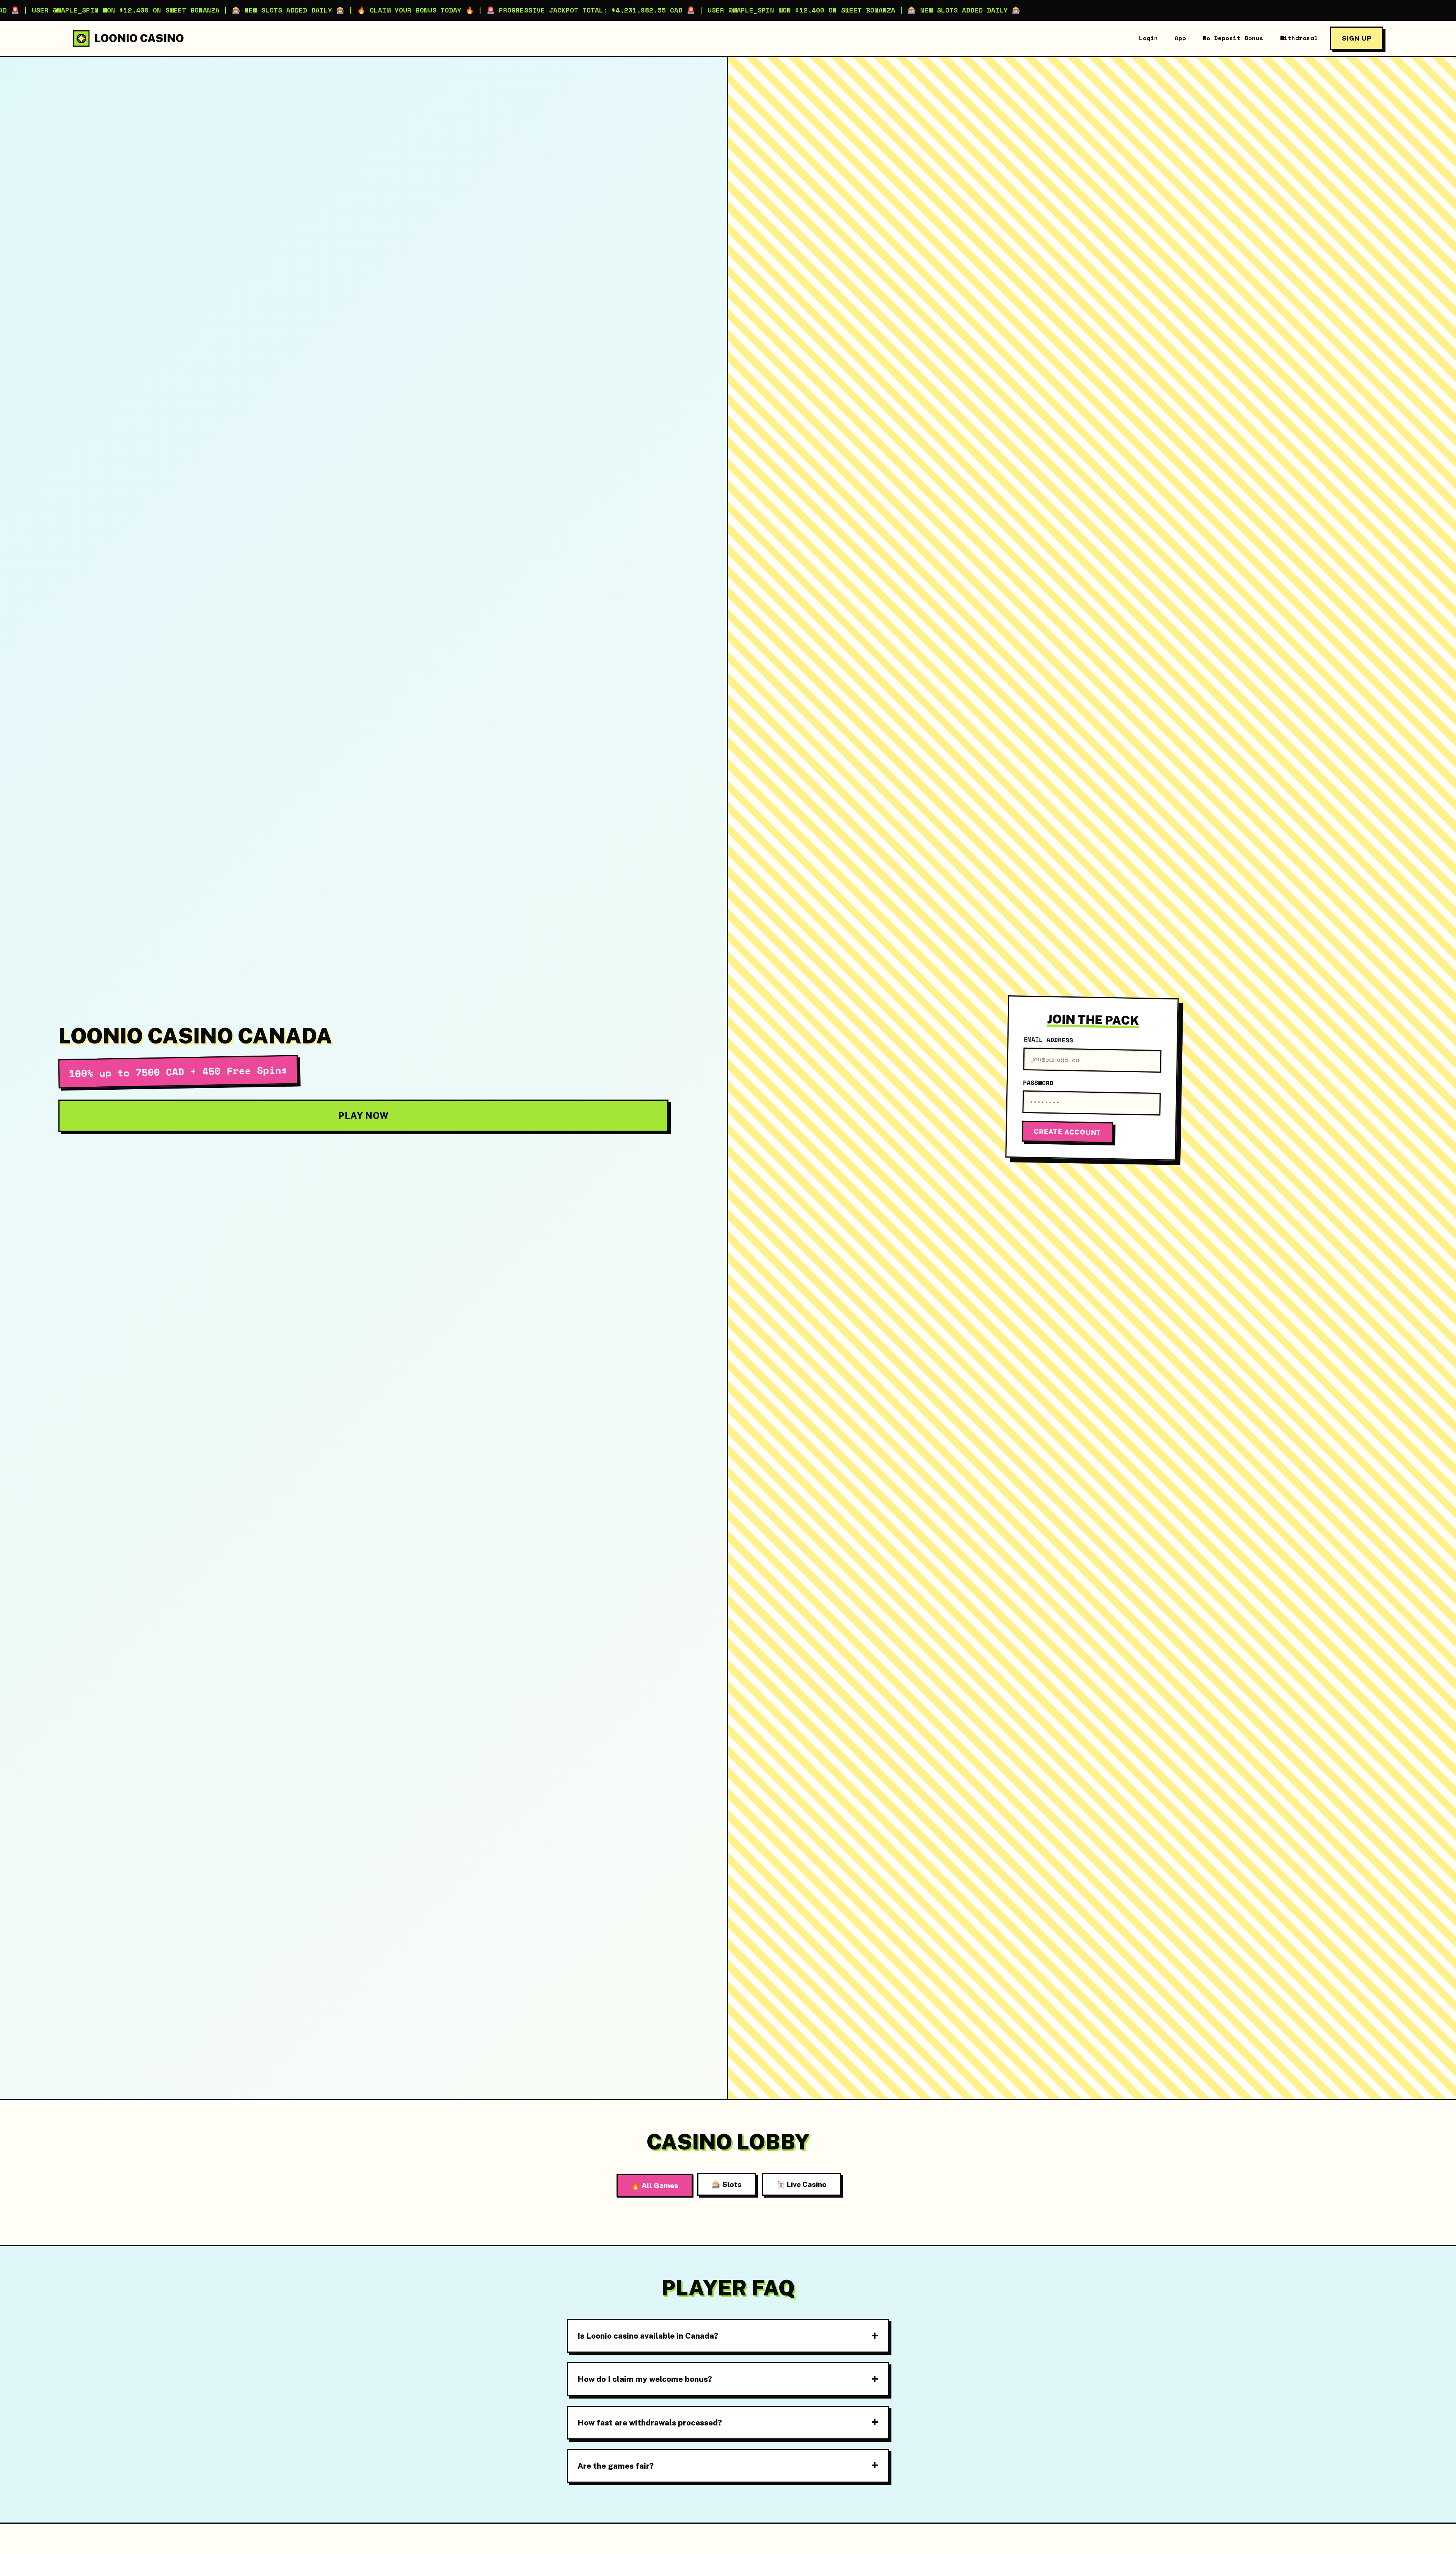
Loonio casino (139, 38)
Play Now (363, 1115)
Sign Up (1357, 38)
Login (1148, 38)
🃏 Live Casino (801, 2184)
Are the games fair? (616, 2466)
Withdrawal (1299, 38)
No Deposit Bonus (1233, 38)
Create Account (1067, 1132)
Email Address (1048, 1040)
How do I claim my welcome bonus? (645, 2379)
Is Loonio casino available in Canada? (648, 2336)
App (1180, 38)
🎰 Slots (727, 2184)
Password (1038, 1083)
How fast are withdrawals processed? (650, 2423)
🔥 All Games (655, 2185)
